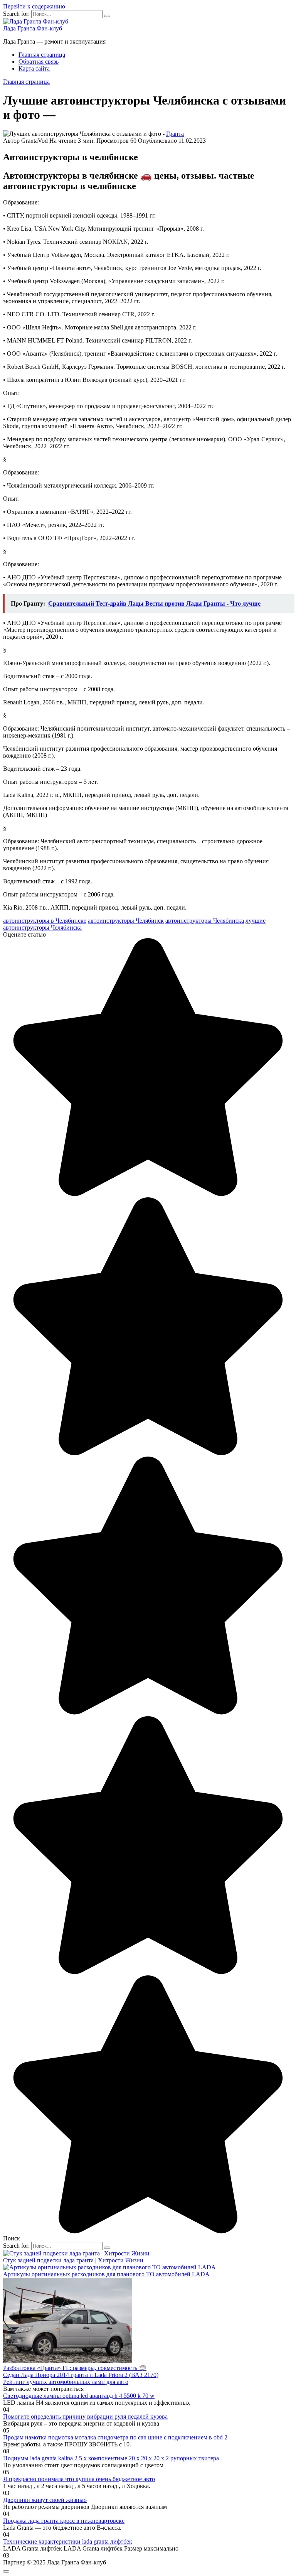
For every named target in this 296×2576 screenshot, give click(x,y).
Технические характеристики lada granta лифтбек (68, 2541)
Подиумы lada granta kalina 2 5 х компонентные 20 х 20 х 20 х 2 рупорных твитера (111, 2458)
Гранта (175, 134)
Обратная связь (39, 62)
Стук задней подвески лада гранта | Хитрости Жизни (73, 2260)
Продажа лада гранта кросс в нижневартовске (64, 2521)
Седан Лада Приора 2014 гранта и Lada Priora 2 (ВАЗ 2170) (81, 2375)
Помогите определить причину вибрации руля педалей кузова (85, 2416)
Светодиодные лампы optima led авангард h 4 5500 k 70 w (79, 2396)
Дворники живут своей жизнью (45, 2500)
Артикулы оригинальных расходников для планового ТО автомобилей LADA (106, 2274)
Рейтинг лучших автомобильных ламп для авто (66, 2382)
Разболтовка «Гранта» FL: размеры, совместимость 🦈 (75, 2368)
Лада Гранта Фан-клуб (33, 28)
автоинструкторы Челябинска (205, 921)
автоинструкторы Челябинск (126, 921)
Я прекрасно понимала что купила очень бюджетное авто (79, 2479)
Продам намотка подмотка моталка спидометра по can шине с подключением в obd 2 (115, 2437)
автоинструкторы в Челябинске (45, 921)
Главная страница (42, 55)
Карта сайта (34, 68)
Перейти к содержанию (34, 6)
